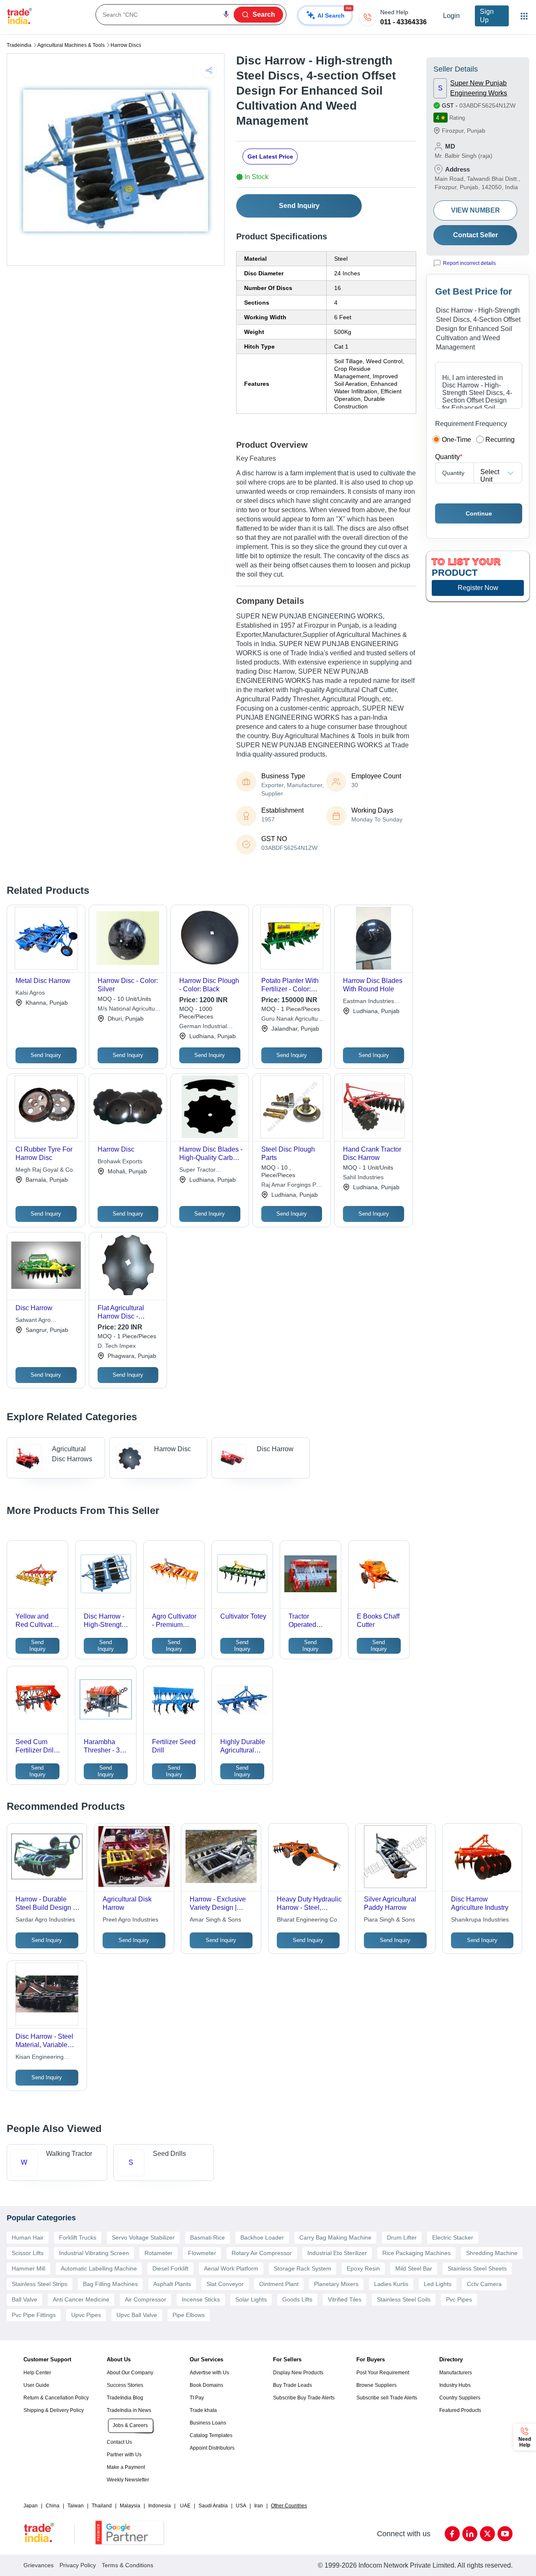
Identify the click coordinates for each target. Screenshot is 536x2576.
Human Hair (28, 2237)
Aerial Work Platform (231, 2268)
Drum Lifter (402, 2237)
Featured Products (460, 2410)
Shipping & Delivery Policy (54, 2410)
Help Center (37, 2373)
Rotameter (158, 2253)
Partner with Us (124, 2455)
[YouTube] (505, 2534)
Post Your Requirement (383, 2373)
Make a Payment (126, 2467)
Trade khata (203, 2410)
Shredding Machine (492, 2253)
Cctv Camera (484, 2284)
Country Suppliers (460, 2398)
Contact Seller (475, 235)
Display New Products (298, 2373)
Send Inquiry (299, 206)
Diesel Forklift (170, 2268)
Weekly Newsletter (128, 2480)
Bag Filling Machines (110, 2284)
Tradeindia (19, 45)
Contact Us (119, 2442)
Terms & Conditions (128, 2565)
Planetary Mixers (336, 2284)
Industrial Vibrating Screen (94, 2253)
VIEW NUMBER (475, 210)
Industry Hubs (455, 2385)
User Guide (36, 2385)
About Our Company (130, 2373)
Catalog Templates (211, 2435)
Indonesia (160, 2506)
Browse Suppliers (376, 2385)
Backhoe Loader (262, 2237)
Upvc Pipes (86, 2315)
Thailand (102, 2506)
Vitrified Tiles (345, 2299)
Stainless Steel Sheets (477, 2268)
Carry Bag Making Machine (335, 2237)
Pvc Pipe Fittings (34, 2315)
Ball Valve (24, 2299)
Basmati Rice (207, 2237)
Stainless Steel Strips (40, 2284)
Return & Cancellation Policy (56, 2398)
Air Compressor (146, 2299)
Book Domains (206, 2385)
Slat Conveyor (225, 2284)
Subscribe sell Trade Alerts (387, 2398)
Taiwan (76, 2506)
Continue (479, 513)
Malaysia (130, 2506)
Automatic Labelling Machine (99, 2268)
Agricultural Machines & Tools (71, 45)
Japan (31, 2506)
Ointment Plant (279, 2284)
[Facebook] (452, 2534)
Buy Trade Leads (292, 2385)
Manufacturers (456, 2373)
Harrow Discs (126, 45)
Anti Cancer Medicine (81, 2299)
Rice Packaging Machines (416, 2253)
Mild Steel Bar (414, 2268)
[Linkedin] (470, 2534)
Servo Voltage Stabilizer (143, 2237)
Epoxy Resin (363, 2268)
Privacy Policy (78, 2565)
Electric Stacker (453, 2237)
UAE (185, 2506)
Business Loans (208, 2423)
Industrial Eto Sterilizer (337, 2253)
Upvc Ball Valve (137, 2315)
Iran (259, 2506)
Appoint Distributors (212, 2448)
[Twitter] (487, 2534)
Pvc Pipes (459, 2299)
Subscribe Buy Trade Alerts (304, 2398)
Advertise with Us (209, 2373)
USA (241, 2506)
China (53, 2506)
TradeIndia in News (129, 2410)
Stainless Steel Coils (404, 2299)
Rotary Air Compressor (262, 2253)
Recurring (500, 440)
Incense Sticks (201, 2299)
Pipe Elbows (189, 2315)
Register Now (478, 588)
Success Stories (125, 2385)
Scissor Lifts (28, 2253)
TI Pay (197, 2398)
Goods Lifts (297, 2299)
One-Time (456, 440)
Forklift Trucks (78, 2237)
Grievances (39, 2565)
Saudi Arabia (213, 2506)
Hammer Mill (28, 2268)
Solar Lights (251, 2299)
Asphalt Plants (172, 2284)
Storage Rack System (303, 2268)
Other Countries (289, 2506)
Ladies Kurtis (391, 2284)
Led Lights (438, 2284)
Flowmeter (202, 2253)
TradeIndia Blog (125, 2398)
